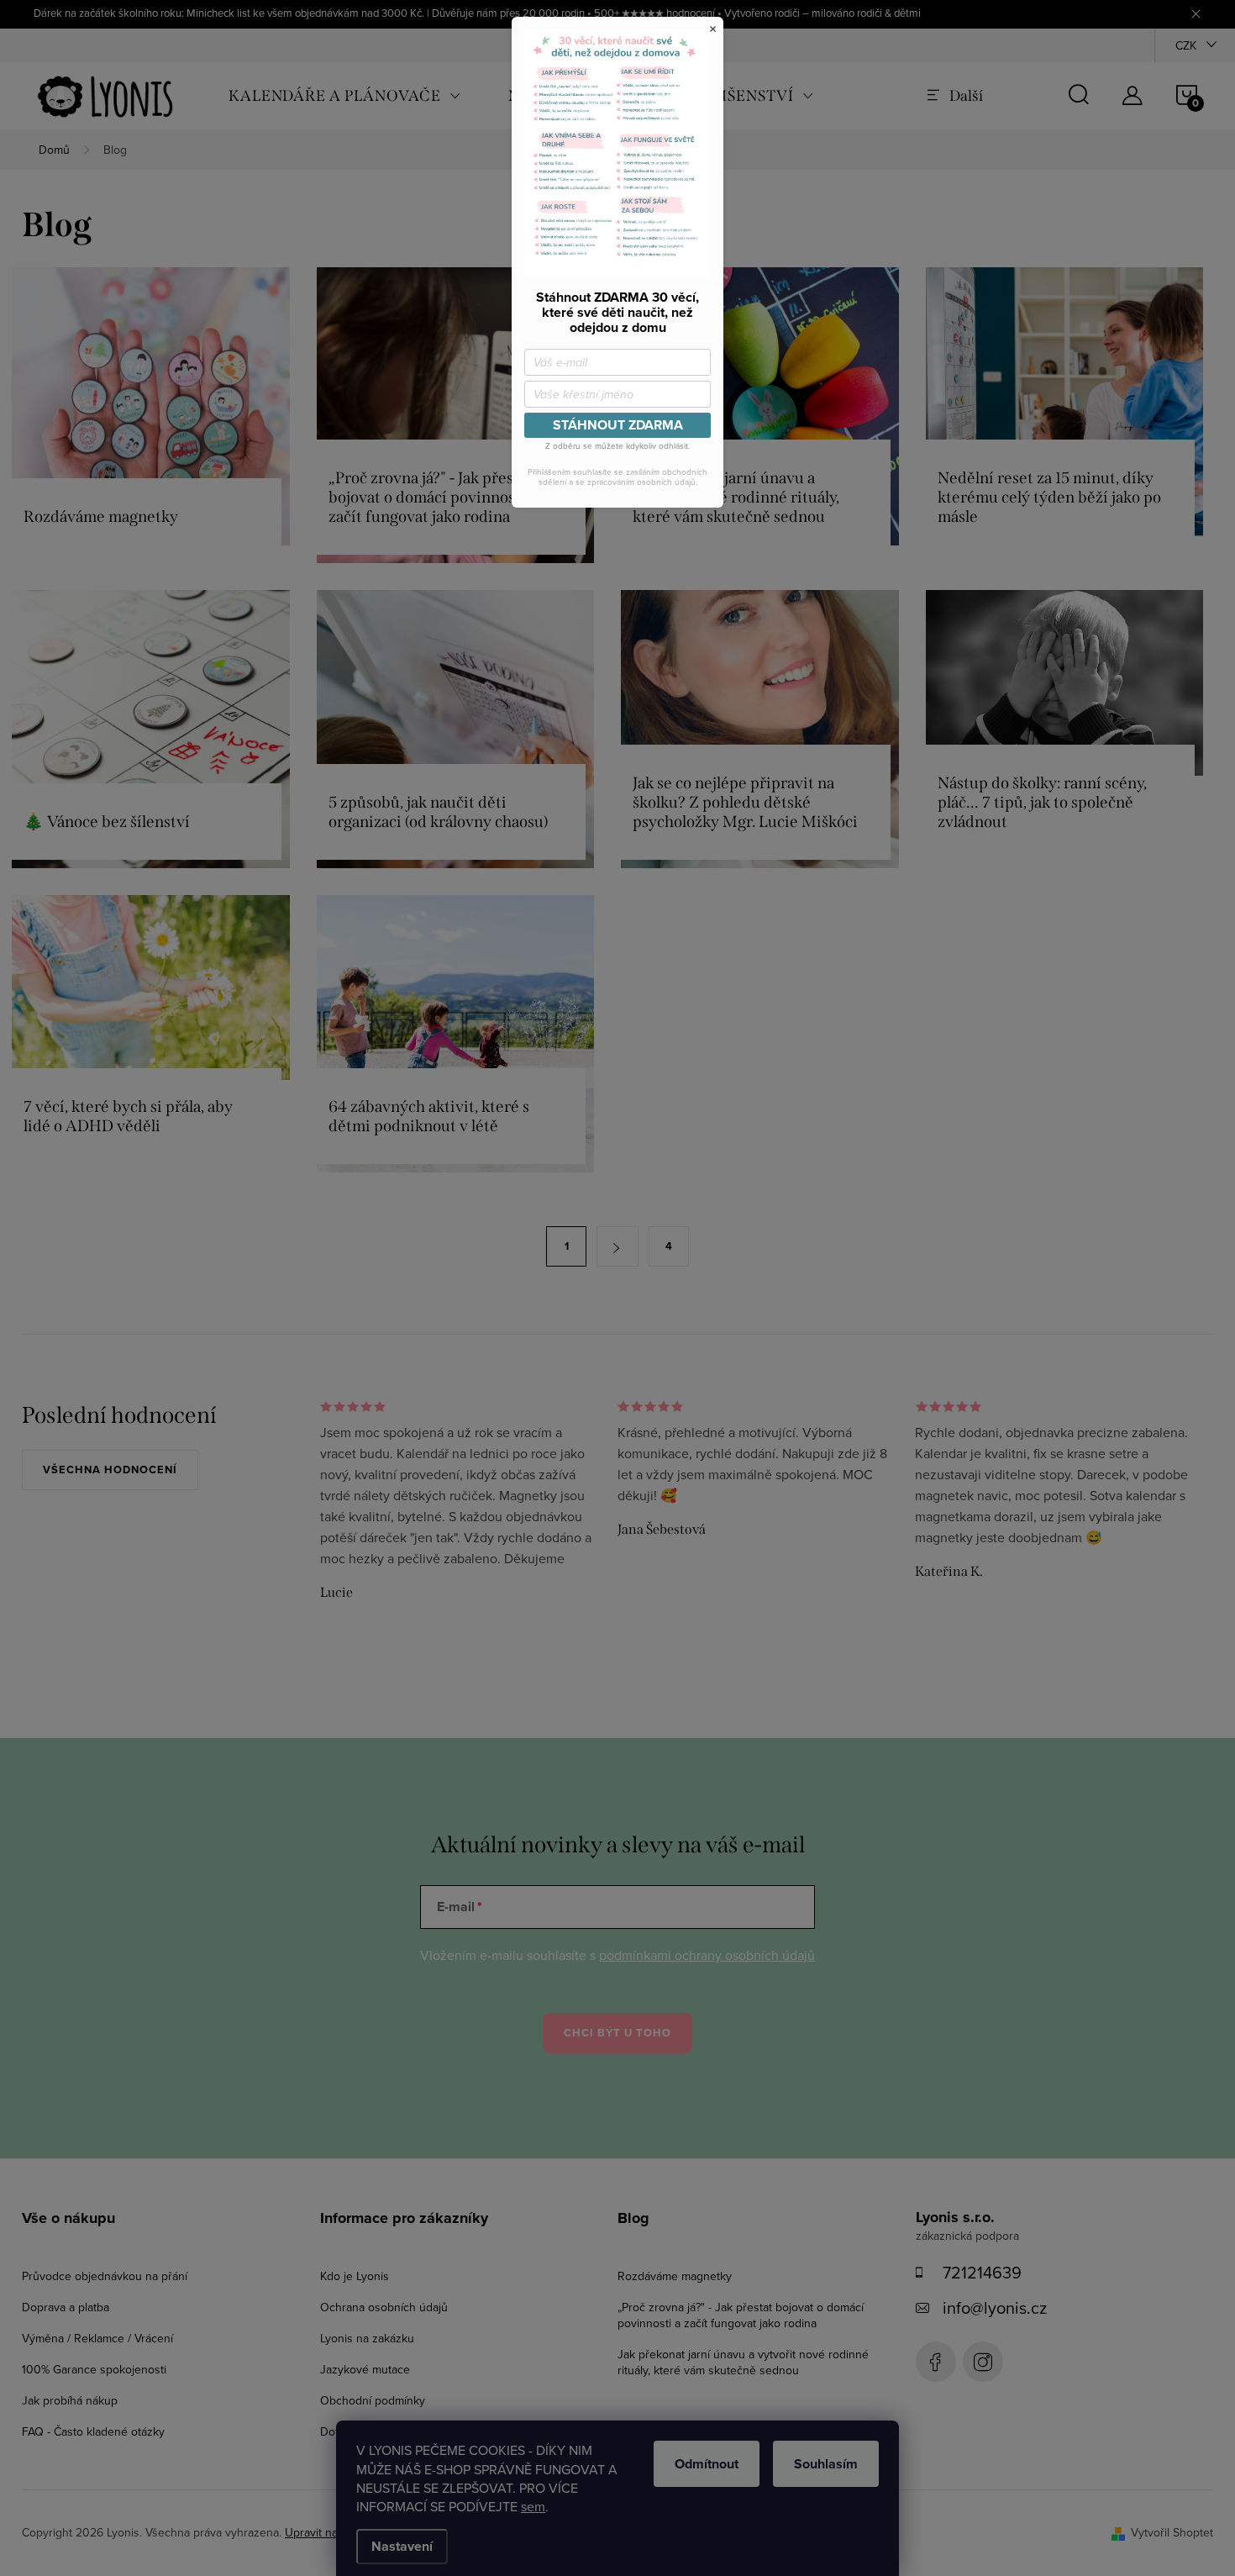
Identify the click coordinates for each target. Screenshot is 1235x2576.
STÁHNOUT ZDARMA (618, 425)
